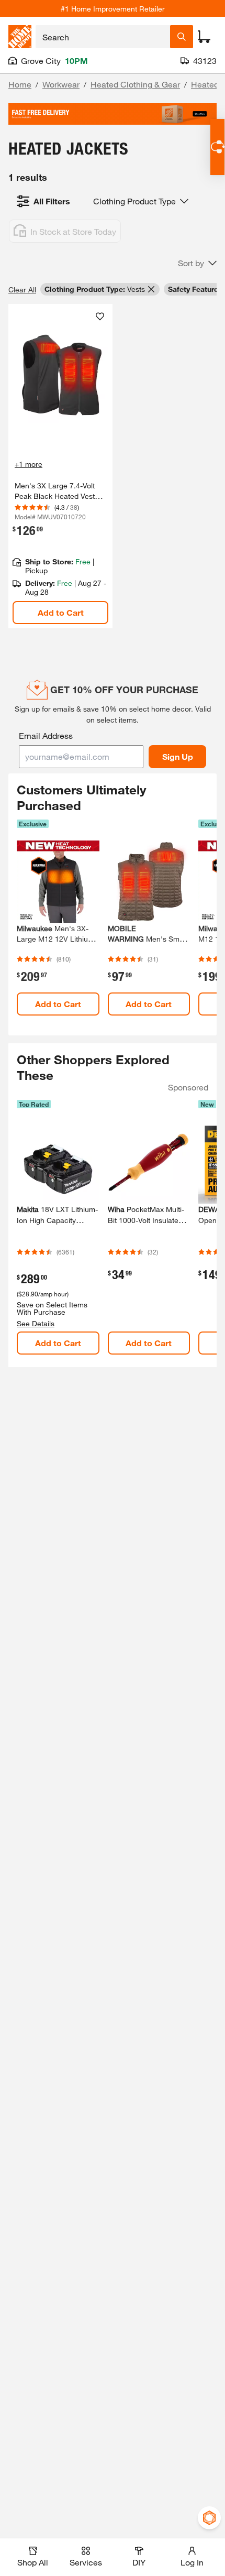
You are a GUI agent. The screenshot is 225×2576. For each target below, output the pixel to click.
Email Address (46, 735)
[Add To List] (100, 316)
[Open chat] (217, 147)
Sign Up (178, 756)
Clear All (22, 290)
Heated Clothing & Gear (135, 84)
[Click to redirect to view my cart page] (204, 37)
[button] (197, 263)
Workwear (61, 84)
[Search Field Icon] (182, 37)
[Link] (60, 466)
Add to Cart (61, 612)
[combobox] (103, 37)
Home (20, 84)
